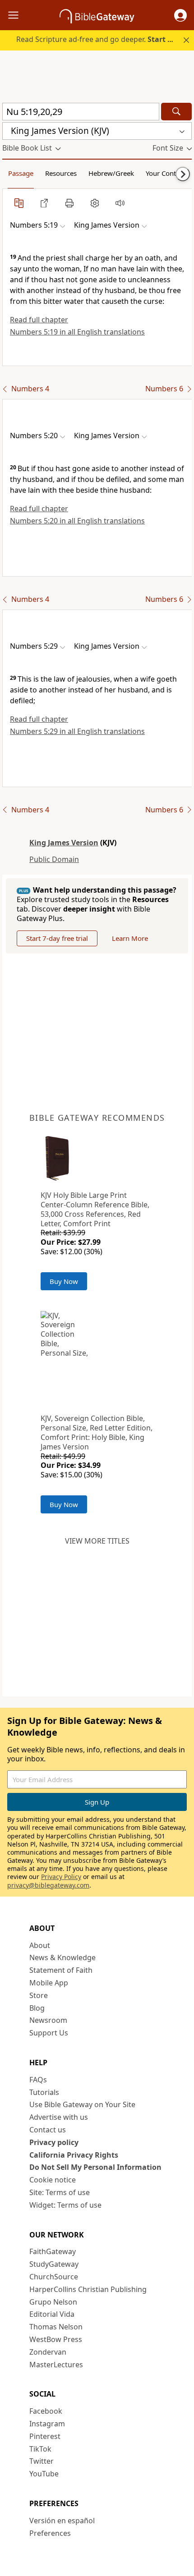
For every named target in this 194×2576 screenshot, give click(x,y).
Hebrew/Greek (111, 173)
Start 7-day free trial (57, 938)
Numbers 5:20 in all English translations (77, 521)
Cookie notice (53, 2180)
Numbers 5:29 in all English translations (77, 731)
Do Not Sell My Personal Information (95, 2167)
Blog (37, 2008)
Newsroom (48, 2020)
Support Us (49, 2033)
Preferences (50, 2533)
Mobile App (49, 1983)
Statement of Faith (61, 1970)
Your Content (166, 173)
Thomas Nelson (56, 2327)
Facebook (46, 2411)
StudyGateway (54, 2264)
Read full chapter (39, 320)
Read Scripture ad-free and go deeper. (100, 39)
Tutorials (44, 2092)
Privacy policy (54, 2142)
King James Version (64, 843)
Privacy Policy (61, 1877)
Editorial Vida (52, 2314)
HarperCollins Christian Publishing (88, 2289)
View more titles (97, 1541)
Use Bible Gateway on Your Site (82, 2104)
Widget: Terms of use (65, 2205)
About (40, 1945)
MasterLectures (56, 2365)
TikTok (40, 2449)
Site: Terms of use (60, 2192)
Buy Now (64, 1281)
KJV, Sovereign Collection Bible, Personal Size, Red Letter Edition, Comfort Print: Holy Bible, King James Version (97, 1432)
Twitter (42, 2461)
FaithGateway (53, 2251)
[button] (180, 15)
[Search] (176, 112)
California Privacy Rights (74, 2155)
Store (39, 1995)
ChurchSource (54, 2277)
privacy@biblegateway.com (48, 1885)
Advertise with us (59, 2117)
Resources (61, 173)
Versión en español (62, 2521)
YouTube (44, 2474)
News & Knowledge (62, 1957)
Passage (21, 173)
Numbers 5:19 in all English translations (77, 332)
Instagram (47, 2424)
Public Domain (54, 859)
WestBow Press (56, 2339)
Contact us (48, 2130)
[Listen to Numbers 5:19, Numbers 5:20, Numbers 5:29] (120, 203)
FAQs (38, 2080)
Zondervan (48, 2352)
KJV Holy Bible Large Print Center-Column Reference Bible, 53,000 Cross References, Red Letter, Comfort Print (95, 1209)
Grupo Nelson (53, 2302)
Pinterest (45, 2436)
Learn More (130, 938)
